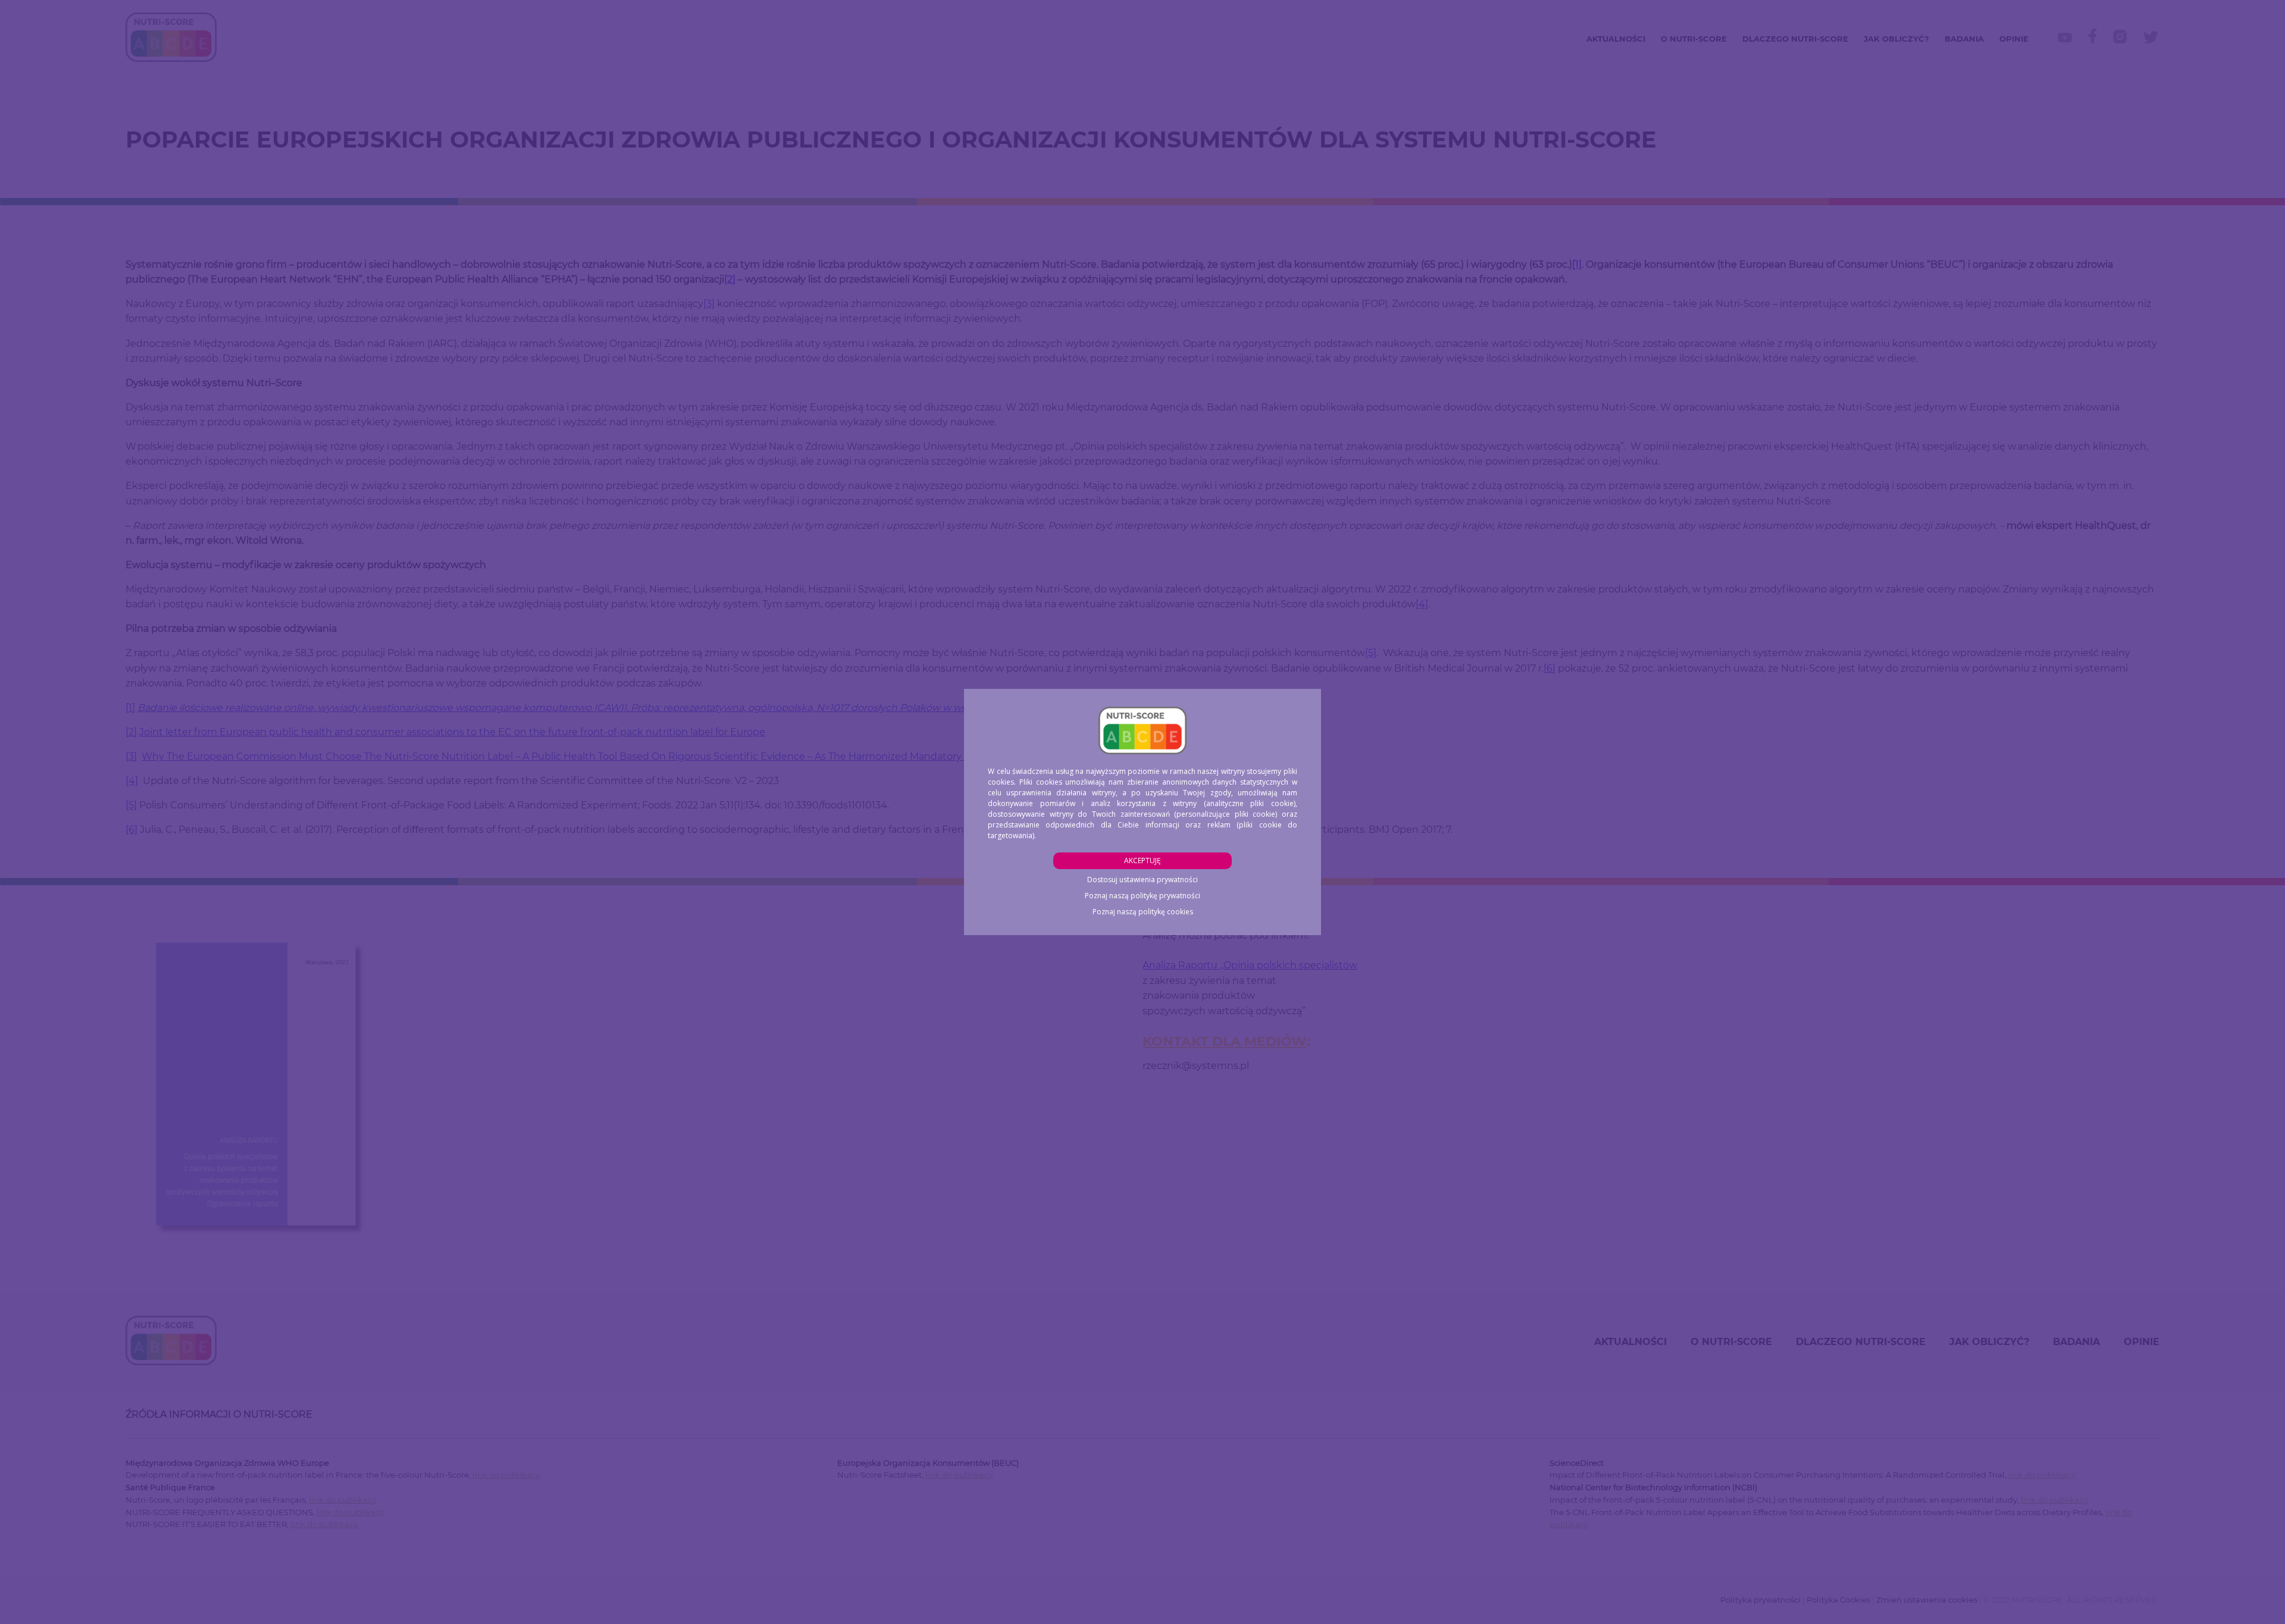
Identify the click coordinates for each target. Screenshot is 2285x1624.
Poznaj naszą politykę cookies (1143, 912)
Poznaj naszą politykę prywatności (1142, 896)
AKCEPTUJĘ (1142, 860)
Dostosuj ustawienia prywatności (1142, 880)
